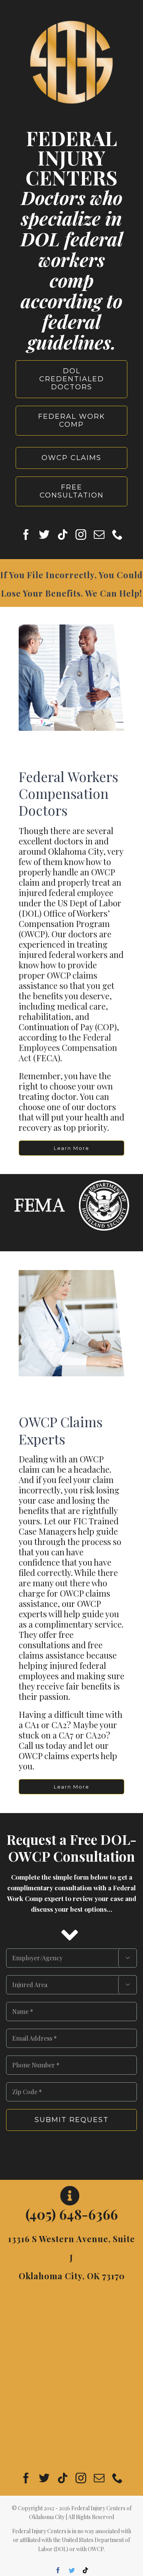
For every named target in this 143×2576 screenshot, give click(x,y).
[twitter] (44, 535)
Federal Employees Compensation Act (68, 1047)
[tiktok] (63, 535)
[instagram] (81, 535)
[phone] (117, 535)
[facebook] (26, 535)
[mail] (99, 535)
